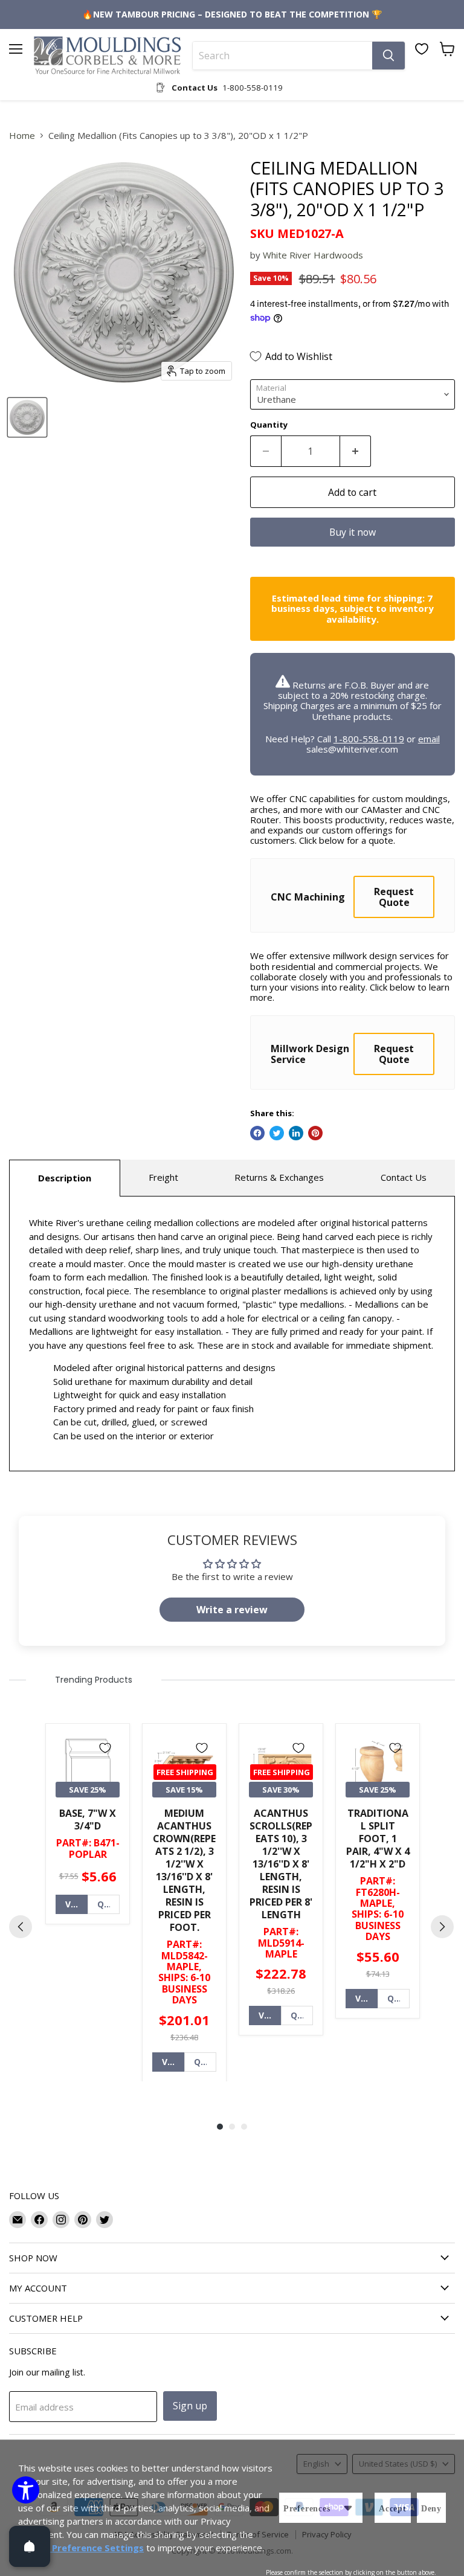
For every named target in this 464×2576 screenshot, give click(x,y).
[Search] (388, 56)
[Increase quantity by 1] (356, 451)
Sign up (190, 2406)
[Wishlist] (422, 49)
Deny (431, 2509)
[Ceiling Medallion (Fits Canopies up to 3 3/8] (27, 417)
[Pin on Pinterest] (315, 1133)
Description (65, 1178)
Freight (163, 1177)
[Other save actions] (348, 2508)
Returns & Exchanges (279, 1177)
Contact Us (404, 1177)
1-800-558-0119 (369, 739)
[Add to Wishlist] (105, 1748)
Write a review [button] (232, 1610)
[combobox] (282, 56)
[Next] (442, 1927)
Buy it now (353, 532)
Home (22, 136)
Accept (393, 2509)
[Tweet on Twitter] (277, 1133)
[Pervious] (21, 1927)
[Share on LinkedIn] (296, 1133)
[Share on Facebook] (257, 1133)
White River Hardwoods (313, 255)
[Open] (30, 2546)
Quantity (269, 425)
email (429, 739)
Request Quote (394, 897)
